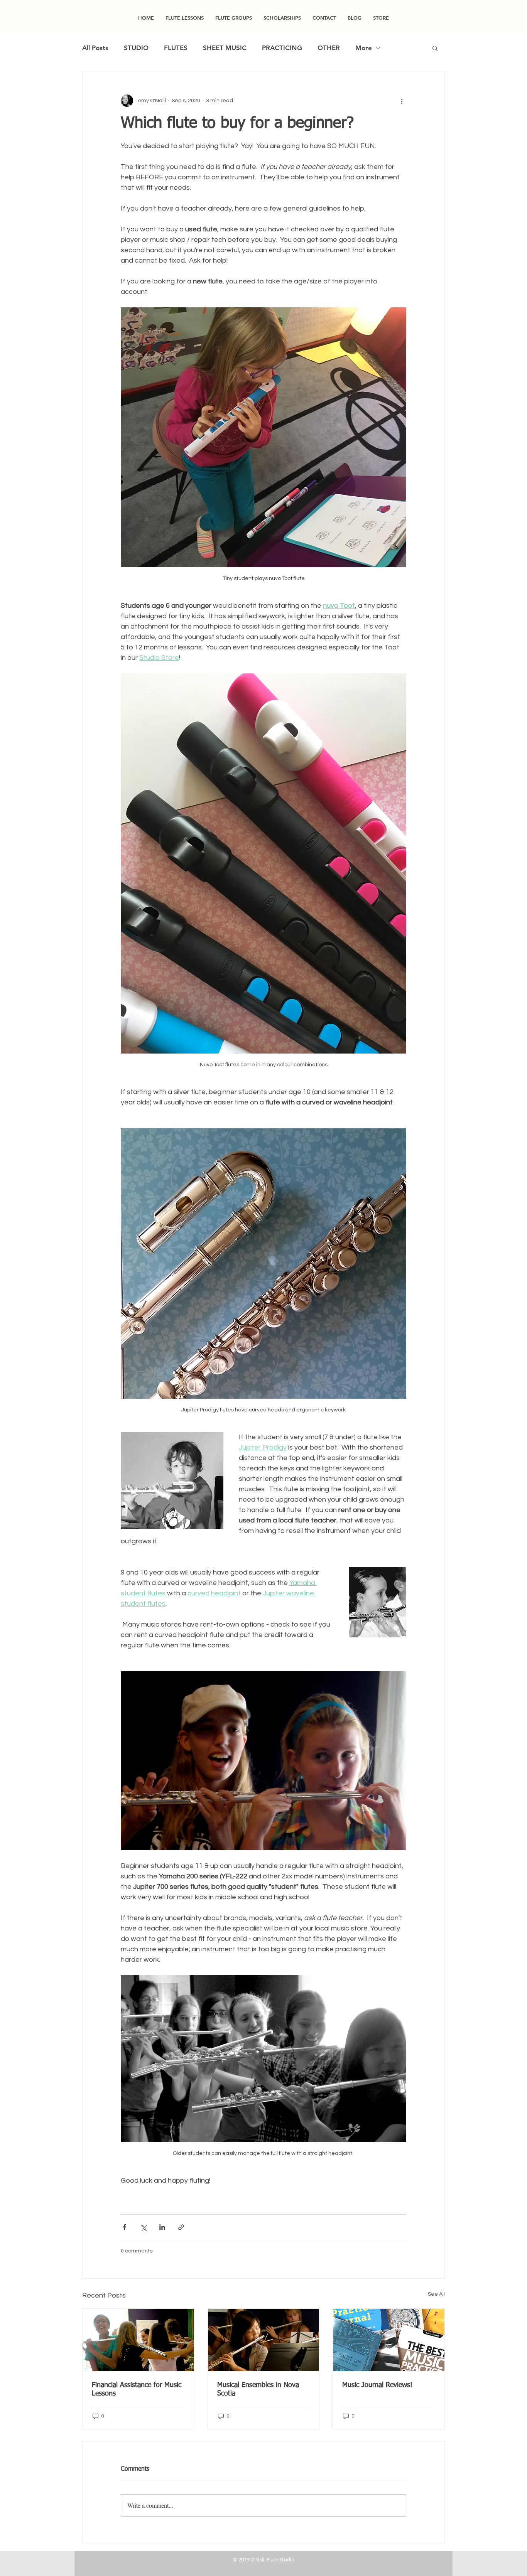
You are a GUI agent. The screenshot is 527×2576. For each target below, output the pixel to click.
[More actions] (402, 101)
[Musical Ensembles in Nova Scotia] (264, 2340)
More (364, 48)
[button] (435, 48)
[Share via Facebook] (124, 2227)
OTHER (329, 48)
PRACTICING (282, 48)
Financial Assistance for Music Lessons (137, 2389)
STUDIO (136, 48)
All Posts (95, 48)
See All (436, 2294)
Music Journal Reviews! (377, 2385)
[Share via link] (181, 2227)
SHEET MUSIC (225, 48)
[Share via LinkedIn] (162, 2227)
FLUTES (176, 48)
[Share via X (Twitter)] (143, 2227)
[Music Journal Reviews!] (389, 2340)
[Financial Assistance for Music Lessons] (138, 2340)
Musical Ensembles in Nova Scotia (258, 2389)
